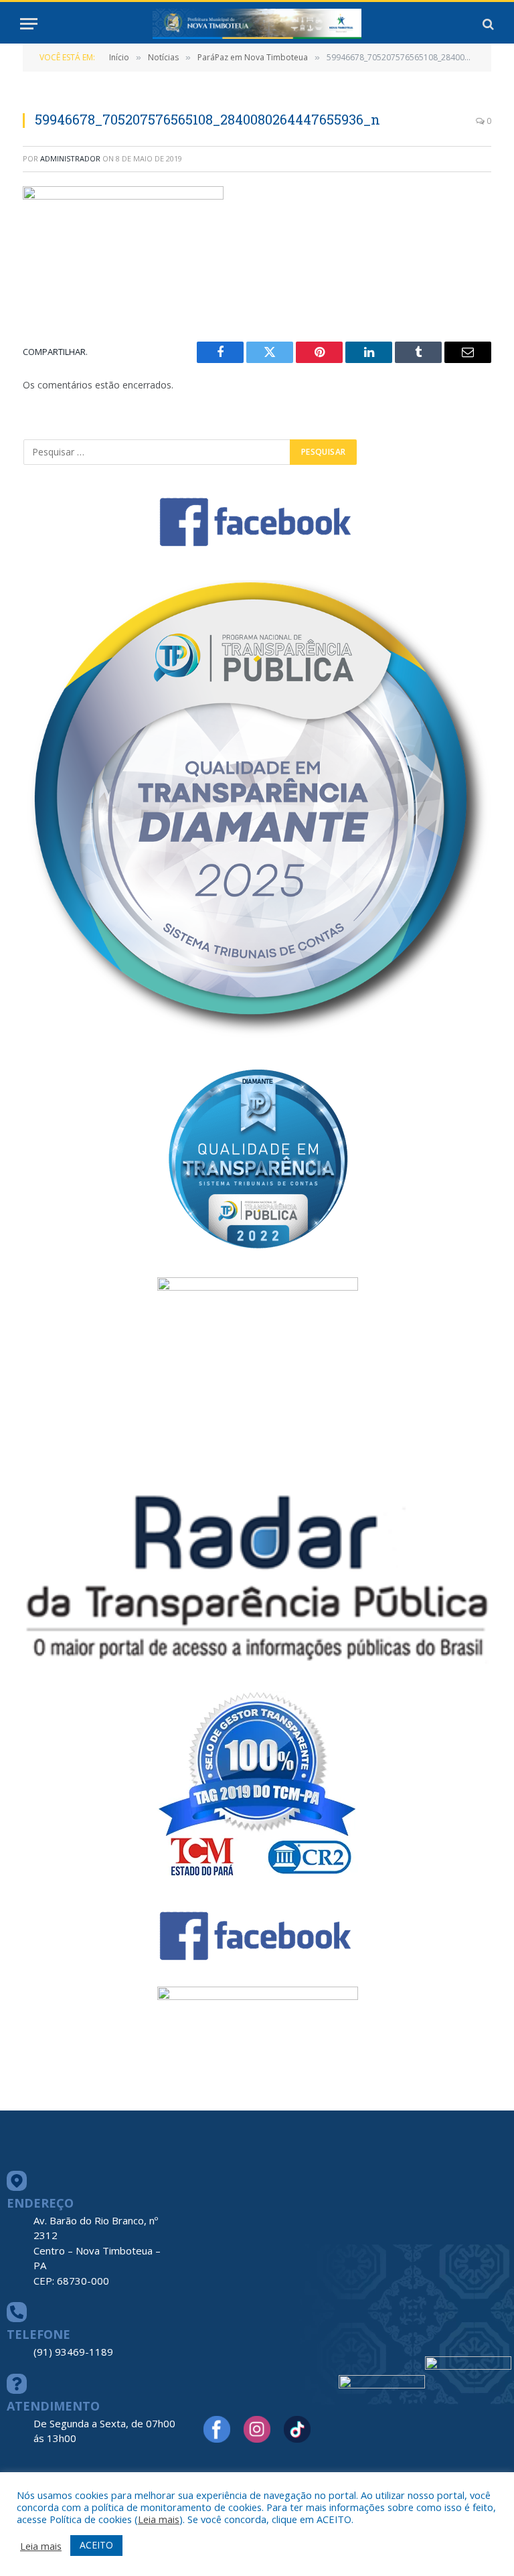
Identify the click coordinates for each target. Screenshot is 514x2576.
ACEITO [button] (96, 2545)
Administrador (70, 158)
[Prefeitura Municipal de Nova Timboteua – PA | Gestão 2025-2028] (257, 24)
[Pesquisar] (487, 24)
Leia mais (159, 2519)
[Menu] (29, 24)
